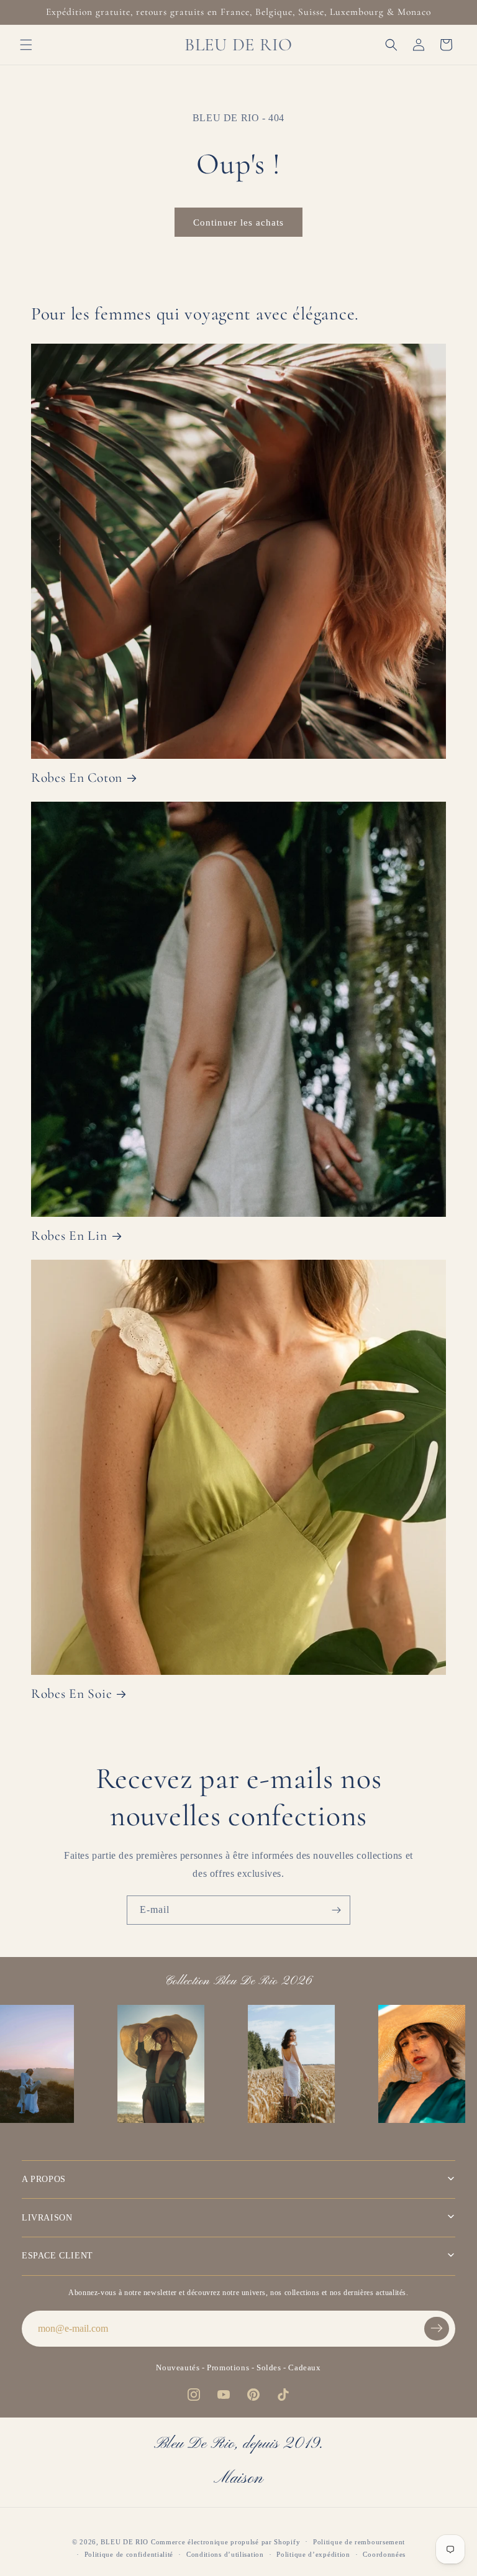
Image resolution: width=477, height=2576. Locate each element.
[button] (26, 45)
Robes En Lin (69, 1235)
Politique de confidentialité (129, 2554)
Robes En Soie (71, 1694)
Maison (238, 2479)
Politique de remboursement (359, 2542)
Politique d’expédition (313, 2554)
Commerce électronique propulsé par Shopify (225, 2542)
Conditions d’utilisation (225, 2554)
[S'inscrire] (336, 1910)
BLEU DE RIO (125, 2542)
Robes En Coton (77, 777)
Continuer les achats (238, 222)
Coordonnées (384, 2554)
